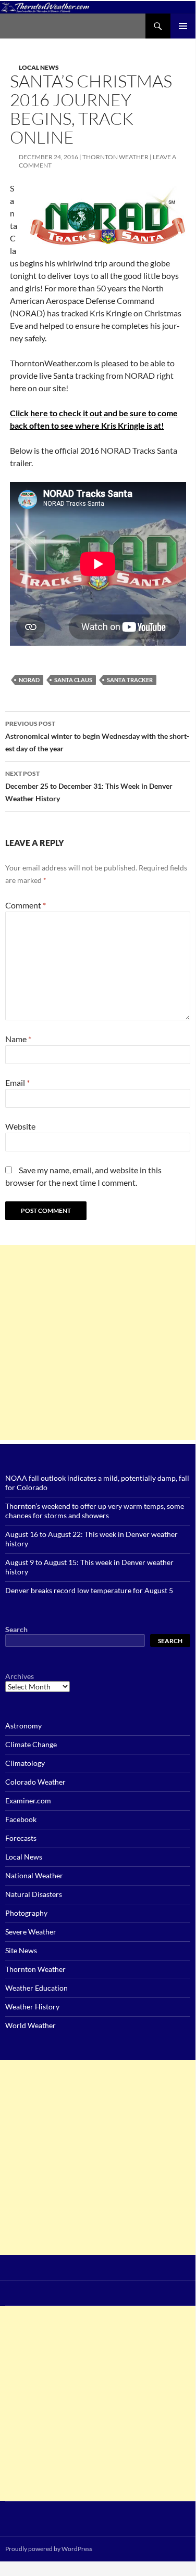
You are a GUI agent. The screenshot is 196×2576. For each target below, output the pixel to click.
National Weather (34, 1875)
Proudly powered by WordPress (49, 2549)
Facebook (21, 1819)
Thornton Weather (115, 157)
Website (20, 1126)
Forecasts (21, 1838)
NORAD (29, 680)
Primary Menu (183, 26)
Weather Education (36, 1988)
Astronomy (23, 1726)
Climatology (25, 1763)
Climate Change (31, 1744)
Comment (26, 905)
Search (16, 1629)
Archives (20, 1676)
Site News (21, 1950)
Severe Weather (31, 1932)
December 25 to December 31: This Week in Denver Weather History (89, 786)
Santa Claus (73, 680)
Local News (39, 67)
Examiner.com (28, 1800)
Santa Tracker (130, 680)
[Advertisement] (98, 1343)
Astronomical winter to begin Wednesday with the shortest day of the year (97, 736)
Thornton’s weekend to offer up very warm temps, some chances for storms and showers (95, 1511)
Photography (26, 1913)
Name (18, 1039)
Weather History (32, 2007)
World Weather (30, 2025)
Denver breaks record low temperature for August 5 (89, 1590)
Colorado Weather (35, 1782)
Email (17, 1082)
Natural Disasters (34, 1894)
